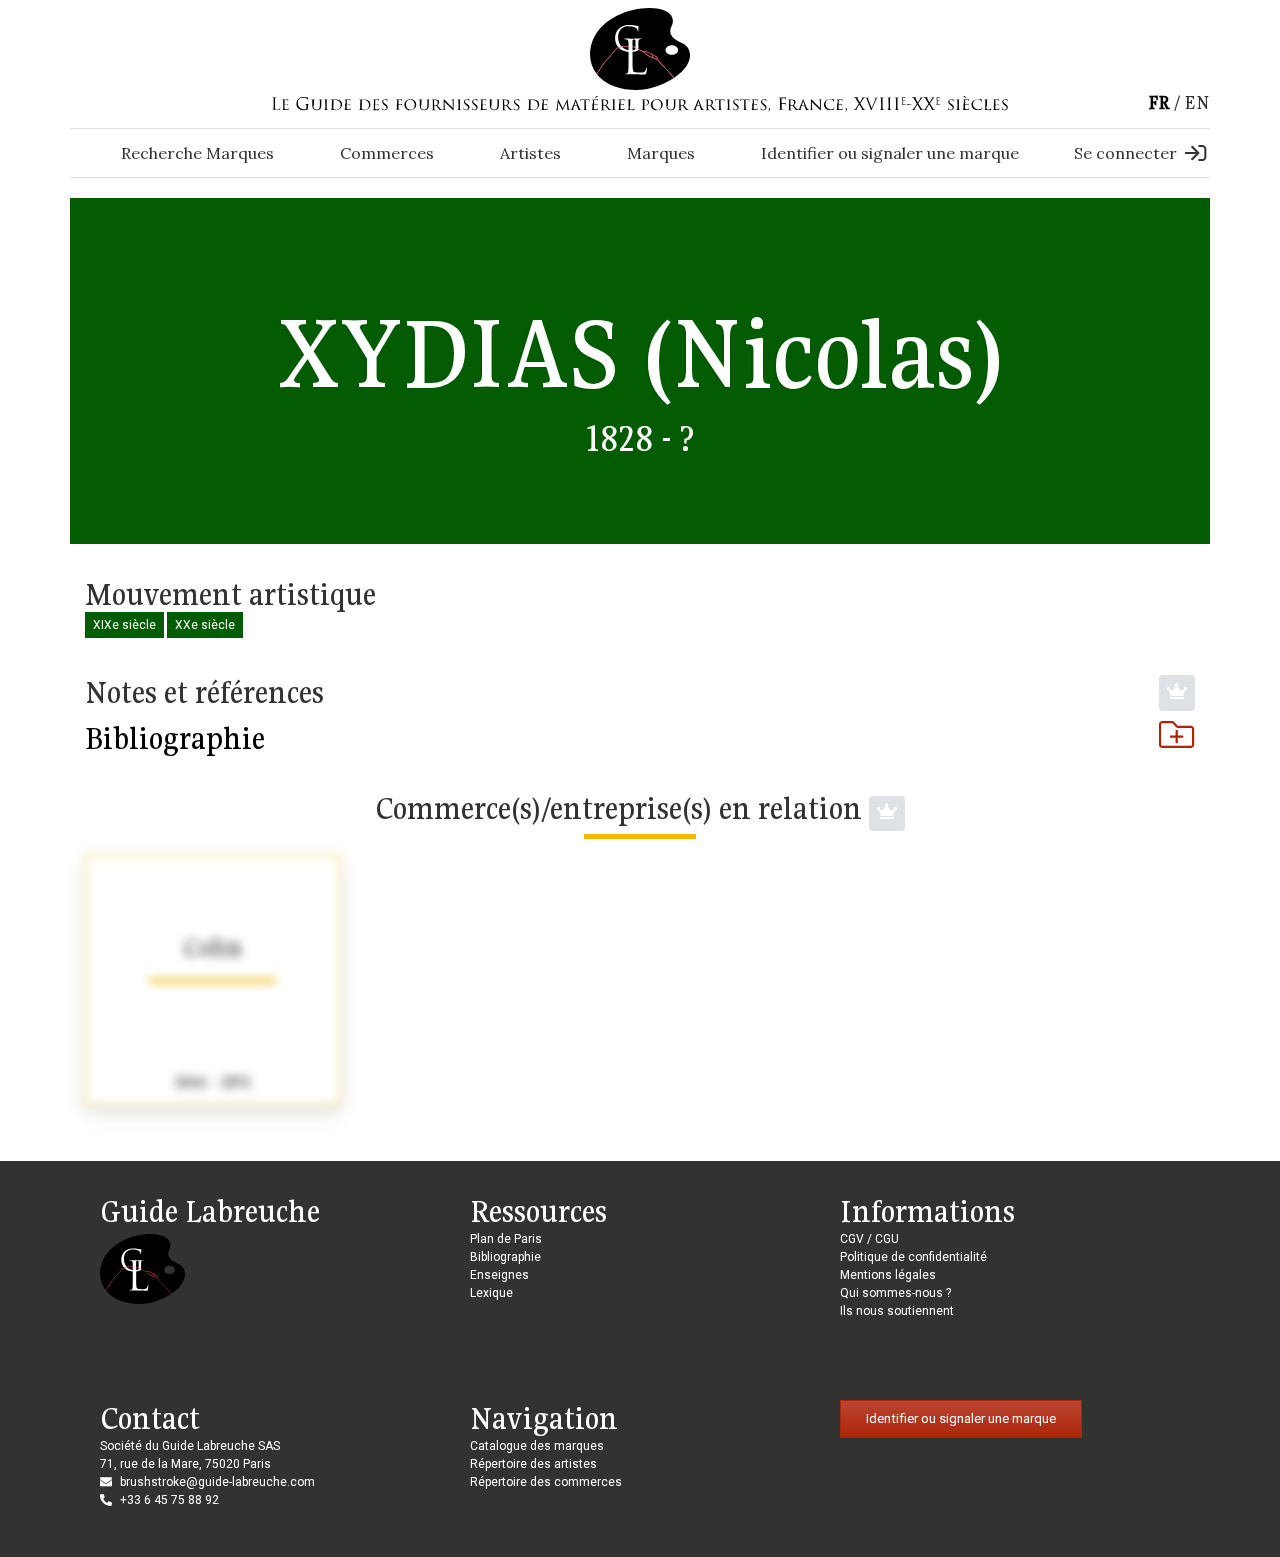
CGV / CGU (869, 1239)
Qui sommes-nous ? (895, 1293)
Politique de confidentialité (913, 1257)
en (1197, 102)
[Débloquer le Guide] (1177, 693)
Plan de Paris (506, 1239)
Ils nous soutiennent (897, 1311)
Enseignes (499, 1275)
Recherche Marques (197, 153)
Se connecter (1125, 153)
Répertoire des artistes (533, 1464)
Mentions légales (888, 1275)
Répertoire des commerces (546, 1482)
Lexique (491, 1293)
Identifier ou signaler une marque (890, 153)
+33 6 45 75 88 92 (169, 1500)
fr (1159, 102)
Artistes (530, 153)
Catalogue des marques (537, 1446)
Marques (661, 153)
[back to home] (640, 48)
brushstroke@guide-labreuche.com (217, 1482)
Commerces (387, 153)
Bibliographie (175, 738)
